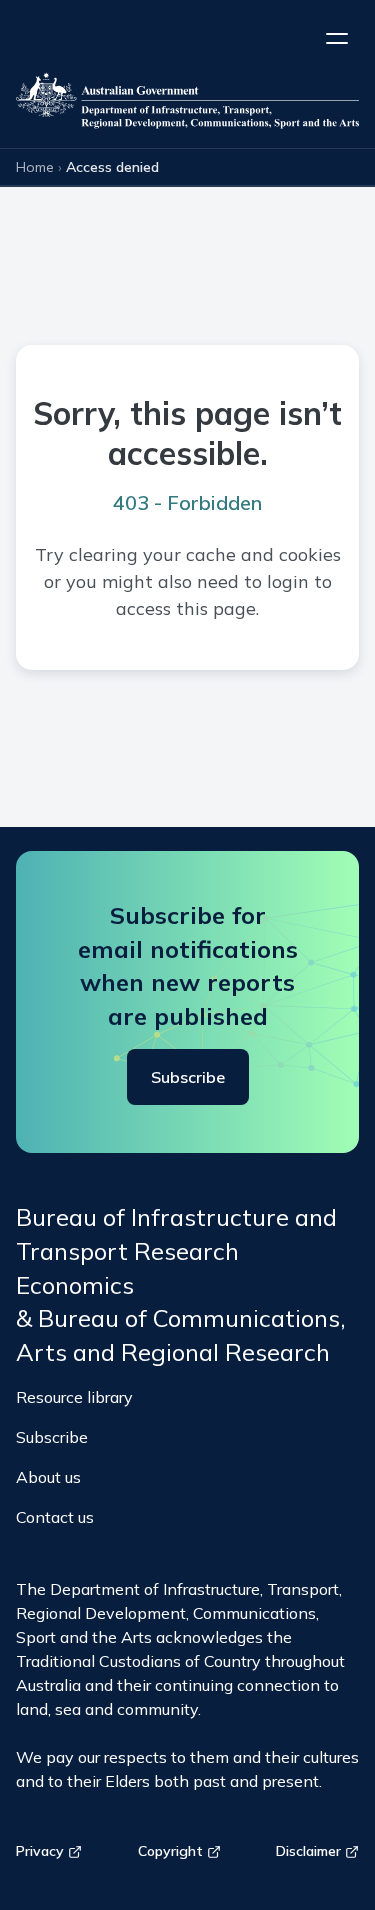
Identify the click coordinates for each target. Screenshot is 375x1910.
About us (48, 1477)
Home (35, 167)
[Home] (187, 104)
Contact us (55, 1517)
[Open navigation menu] (337, 38)
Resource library (74, 1397)
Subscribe (188, 1077)
